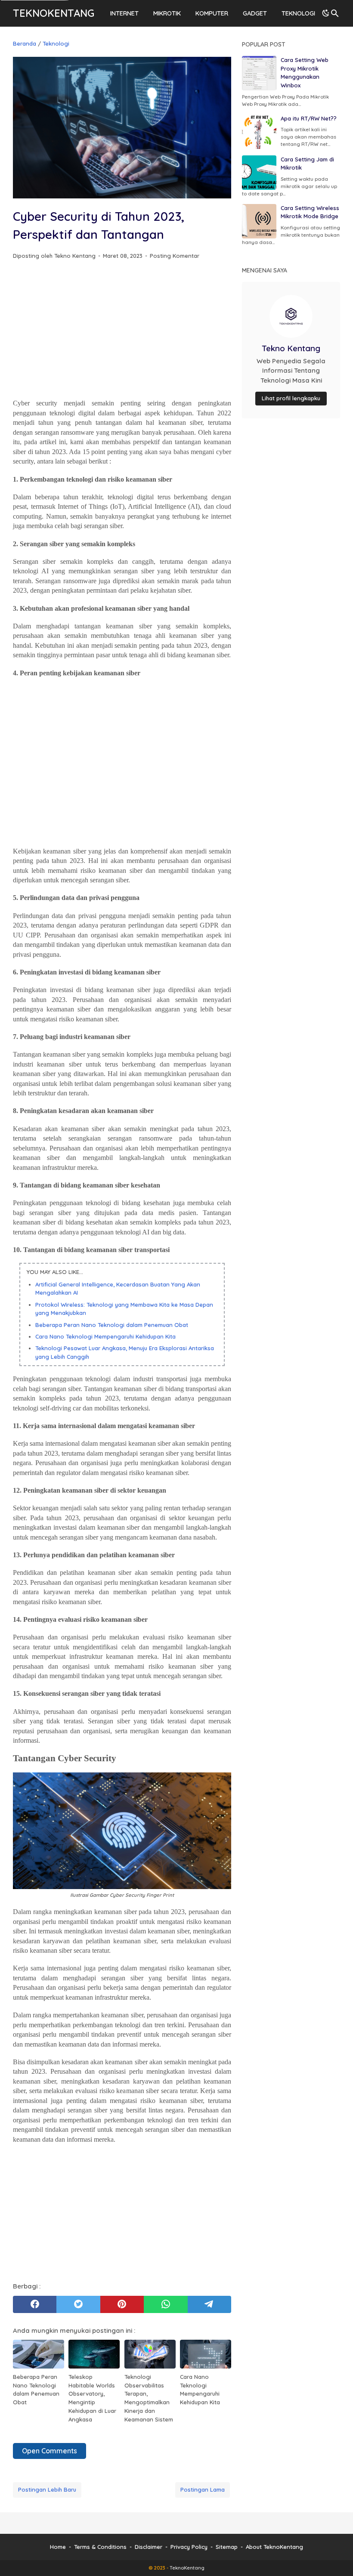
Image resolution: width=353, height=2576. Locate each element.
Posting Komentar (175, 256)
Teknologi (298, 13)
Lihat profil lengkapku (291, 398)
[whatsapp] (166, 2304)
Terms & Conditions (100, 2547)
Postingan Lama (203, 2489)
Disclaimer (149, 2547)
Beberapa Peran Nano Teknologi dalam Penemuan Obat (112, 1325)
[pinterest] (122, 2304)
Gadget (255, 13)
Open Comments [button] (50, 2451)
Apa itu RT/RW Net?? (309, 118)
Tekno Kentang (291, 348)
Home (58, 2547)
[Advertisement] (122, 331)
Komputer (212, 13)
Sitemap (227, 2547)
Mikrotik (167, 13)
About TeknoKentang (274, 2547)
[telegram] (209, 2304)
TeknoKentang (54, 13)
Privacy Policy (189, 2547)
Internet (124, 13)
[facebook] (35, 2304)
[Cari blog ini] (335, 13)
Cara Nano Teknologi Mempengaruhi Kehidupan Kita (105, 1336)
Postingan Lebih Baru (47, 2489)
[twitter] (78, 2304)
